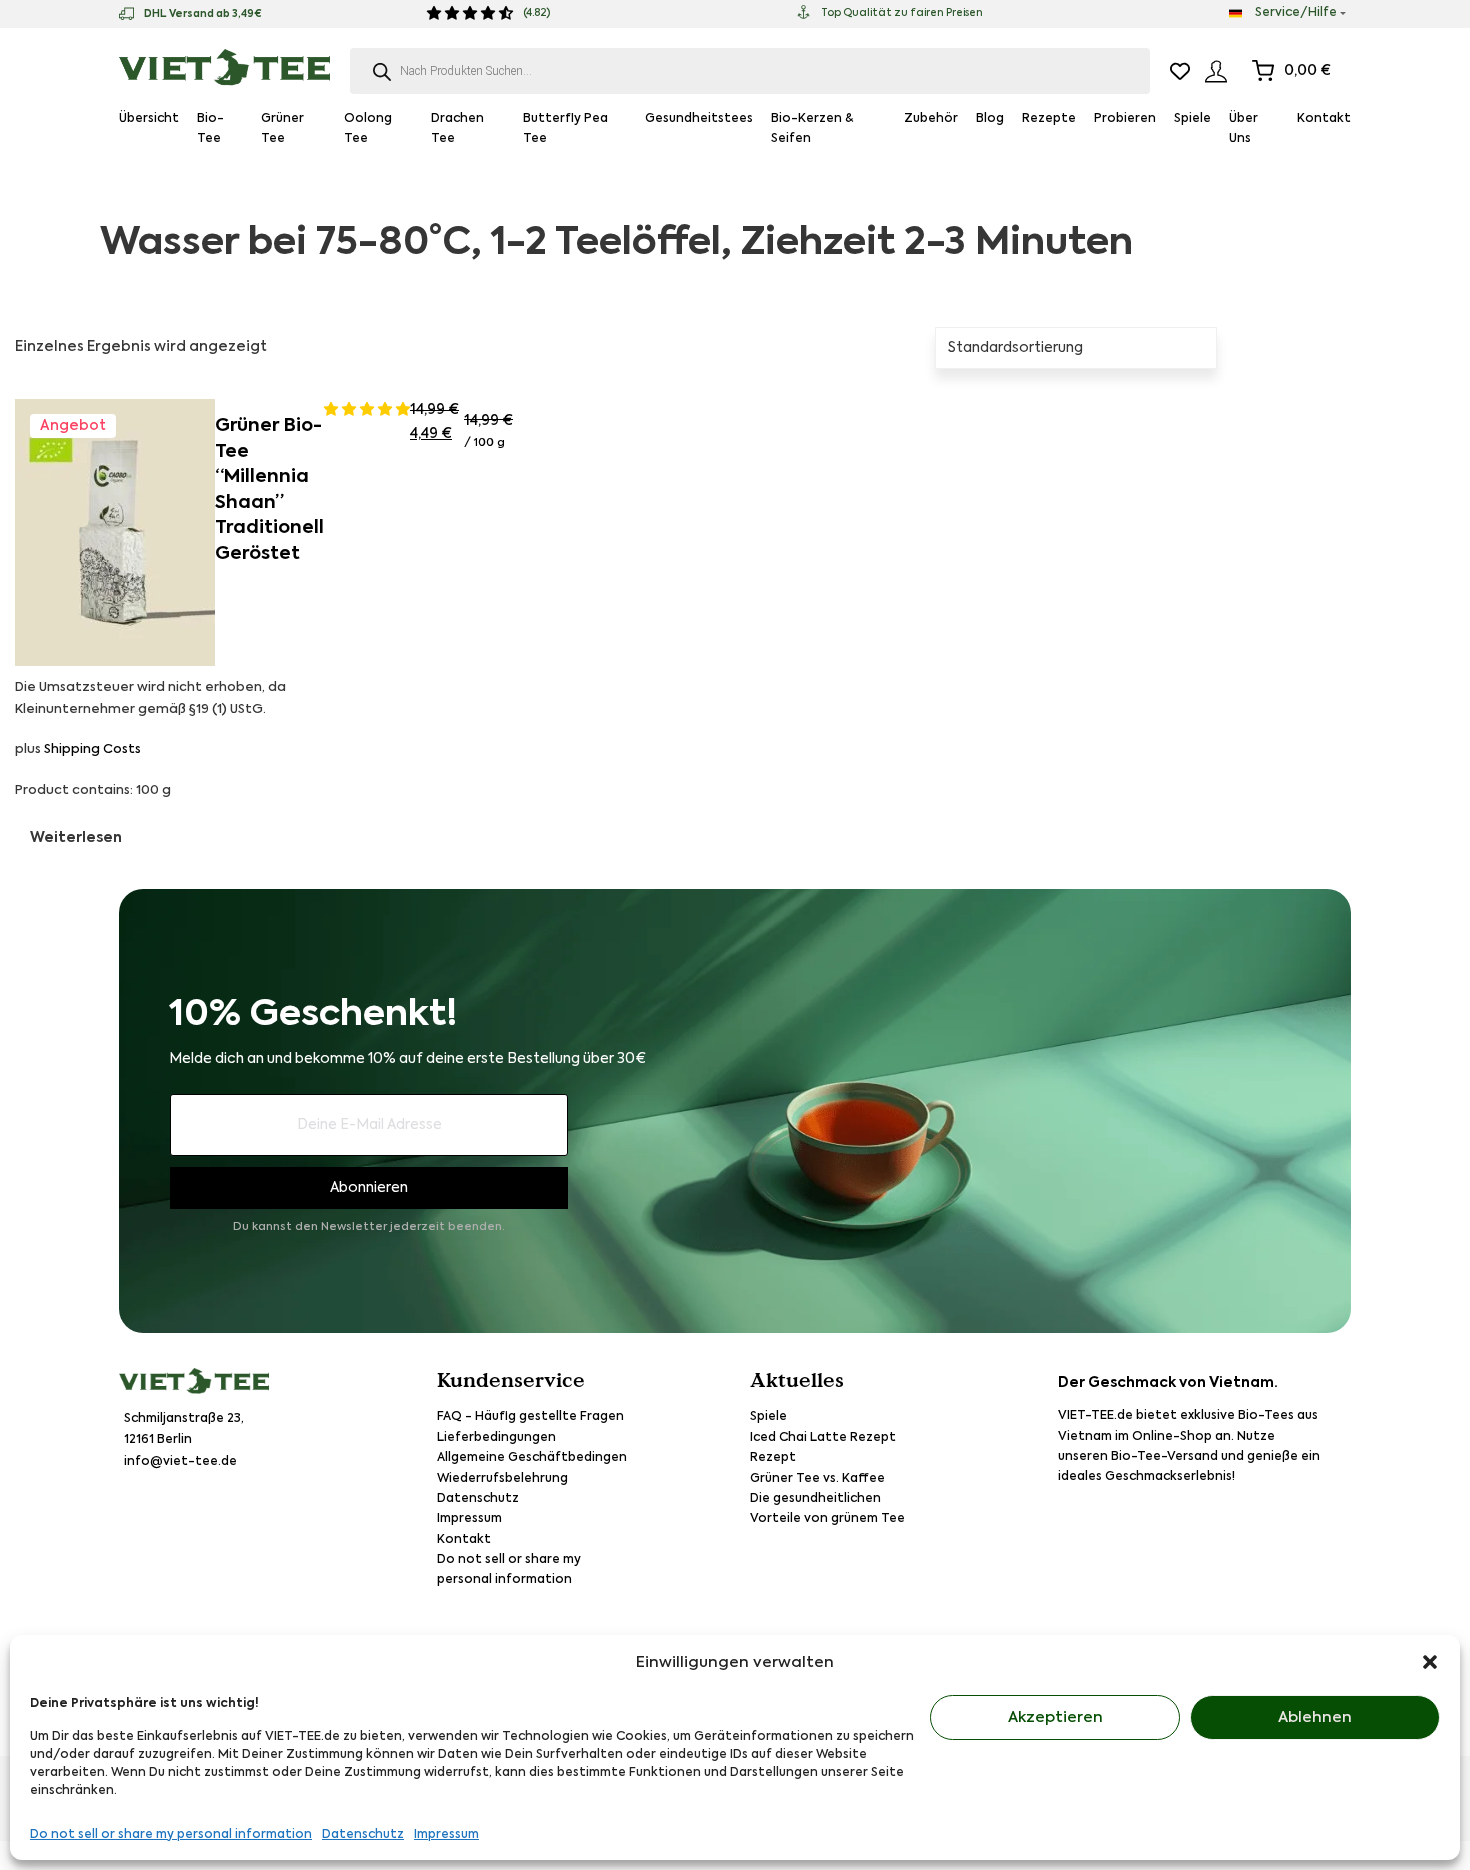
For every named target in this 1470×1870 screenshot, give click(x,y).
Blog (990, 119)
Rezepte (1049, 119)
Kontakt (1324, 119)
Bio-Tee (210, 129)
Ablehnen (1315, 1717)
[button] (1430, 1662)
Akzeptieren (1055, 1717)
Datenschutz (363, 1835)
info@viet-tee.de (180, 1462)
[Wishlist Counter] (1180, 71)
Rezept (773, 1458)
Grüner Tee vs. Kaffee (817, 1479)
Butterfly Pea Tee (565, 129)
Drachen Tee (457, 129)
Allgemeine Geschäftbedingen (532, 1458)
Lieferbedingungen (496, 1438)
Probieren (1125, 119)
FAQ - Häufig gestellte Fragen (530, 1417)
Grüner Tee (282, 129)
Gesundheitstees (699, 119)
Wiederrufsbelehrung (502, 1479)
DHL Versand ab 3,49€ (203, 14)
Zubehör (931, 119)
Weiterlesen (76, 838)
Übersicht (149, 119)
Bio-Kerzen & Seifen (812, 129)
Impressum (446, 1835)
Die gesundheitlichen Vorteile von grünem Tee (827, 1509)
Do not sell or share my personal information (171, 1835)
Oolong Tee (368, 129)
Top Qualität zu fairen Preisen (902, 13)
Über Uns (1243, 129)
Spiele (1192, 119)
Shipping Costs (92, 749)
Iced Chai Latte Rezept (823, 1438)
